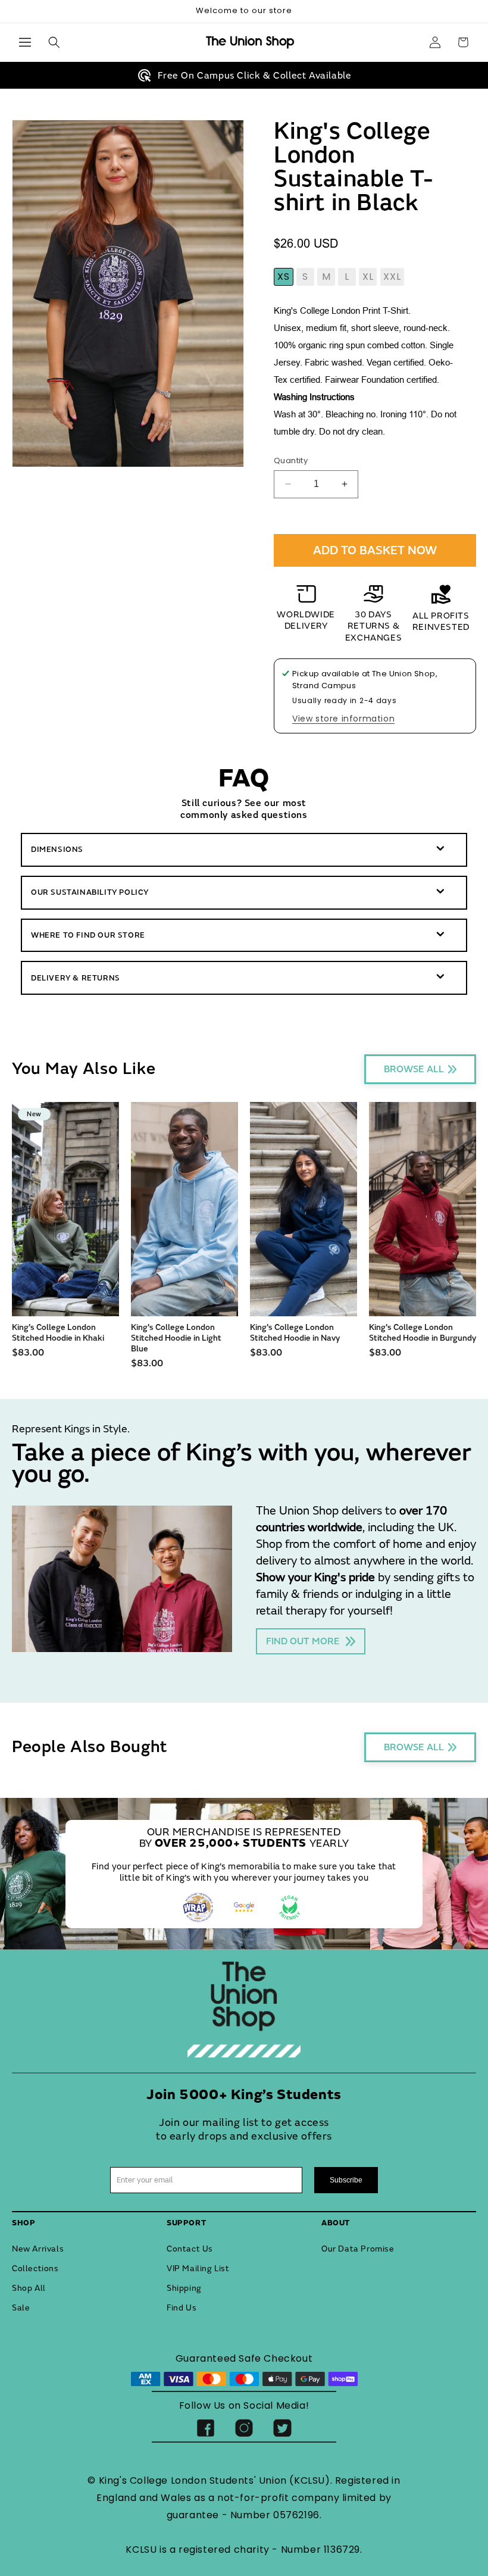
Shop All (29, 2288)
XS (284, 277)
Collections (35, 2269)
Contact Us (190, 2249)
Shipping (184, 2288)
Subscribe (346, 2180)
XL (368, 277)
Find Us (182, 2308)
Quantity (291, 460)
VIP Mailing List (198, 2269)
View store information (343, 719)
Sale (21, 2308)
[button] (25, 42)
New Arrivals (38, 2249)
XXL (392, 277)
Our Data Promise (358, 2249)
